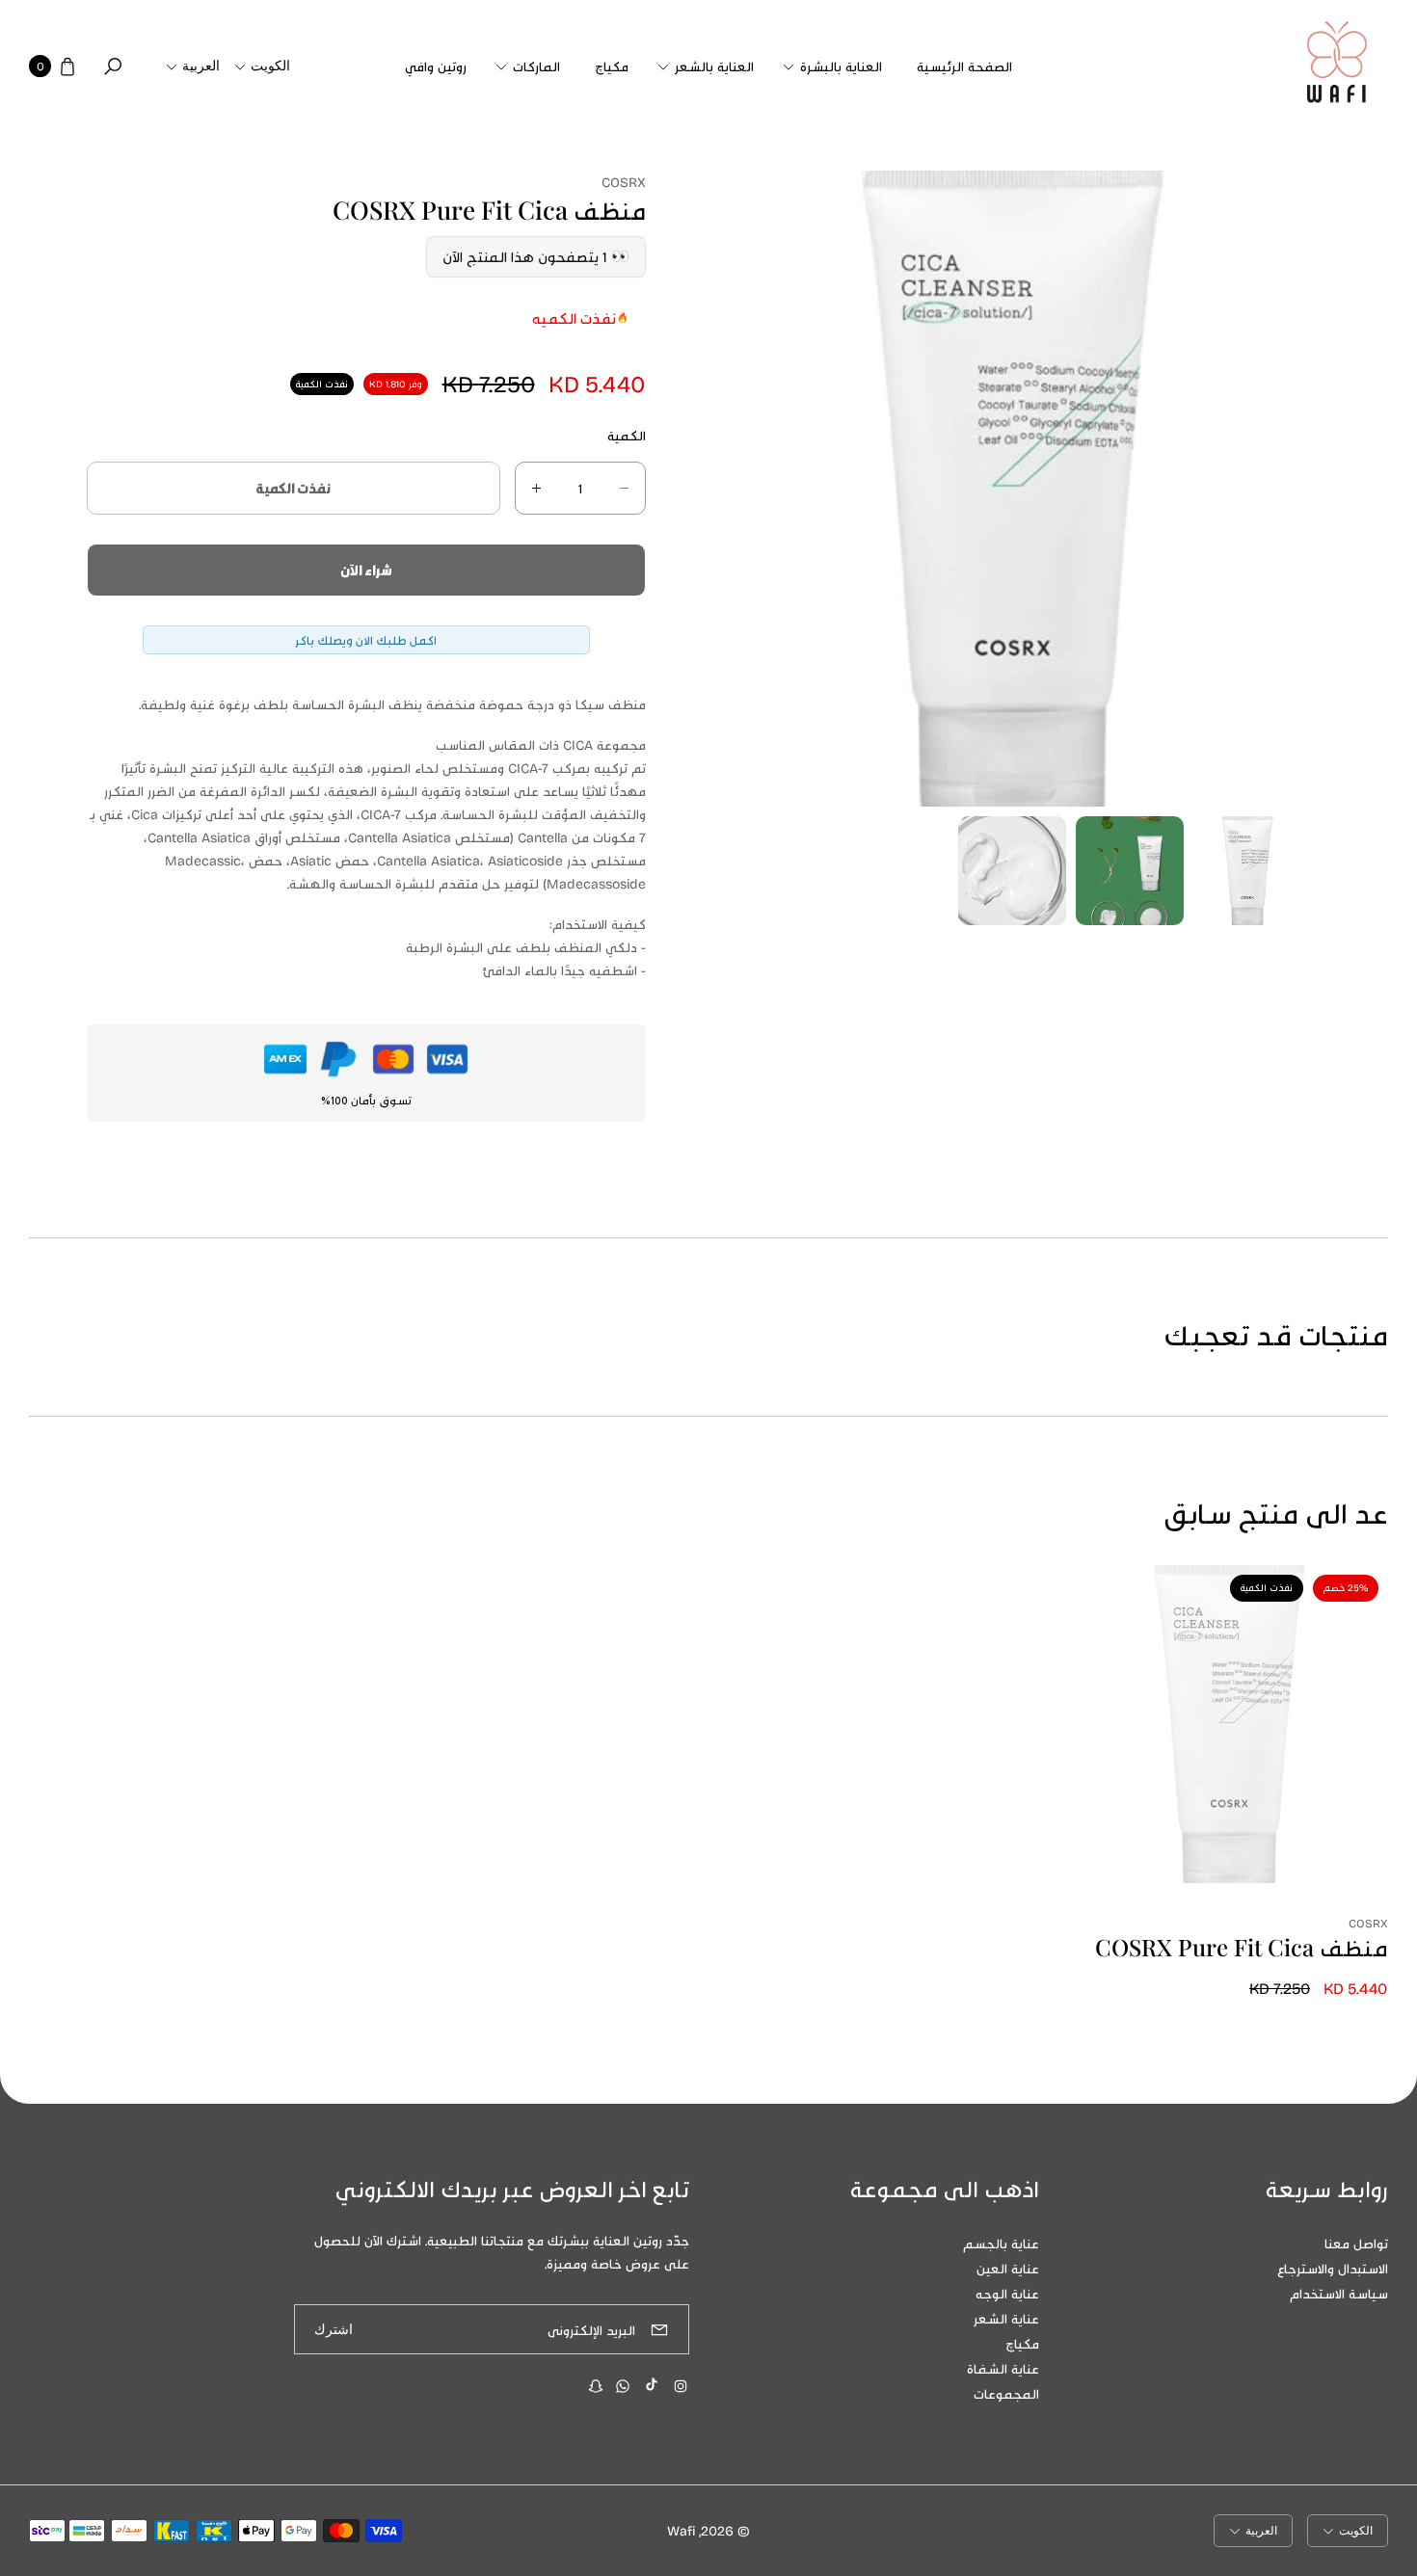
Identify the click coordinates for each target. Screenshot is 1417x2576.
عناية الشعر (1006, 2318)
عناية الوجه (1007, 2293)
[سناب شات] (596, 2386)
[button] (835, 66)
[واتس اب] (623, 2386)
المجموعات (1006, 2393)
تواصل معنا (1356, 2243)
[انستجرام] (681, 2386)
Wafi (681, 2530)
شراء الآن (366, 570)
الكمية (627, 435)
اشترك (334, 2330)
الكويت (270, 66)
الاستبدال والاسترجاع (1333, 2268)
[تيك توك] (652, 2384)
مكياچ (1022, 2343)
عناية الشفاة (1003, 2368)
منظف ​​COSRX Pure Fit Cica (1242, 1947)
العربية (201, 66)
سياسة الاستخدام (1339, 2293)
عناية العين (1008, 2268)
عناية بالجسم (1001, 2243)
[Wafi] (1337, 66)
